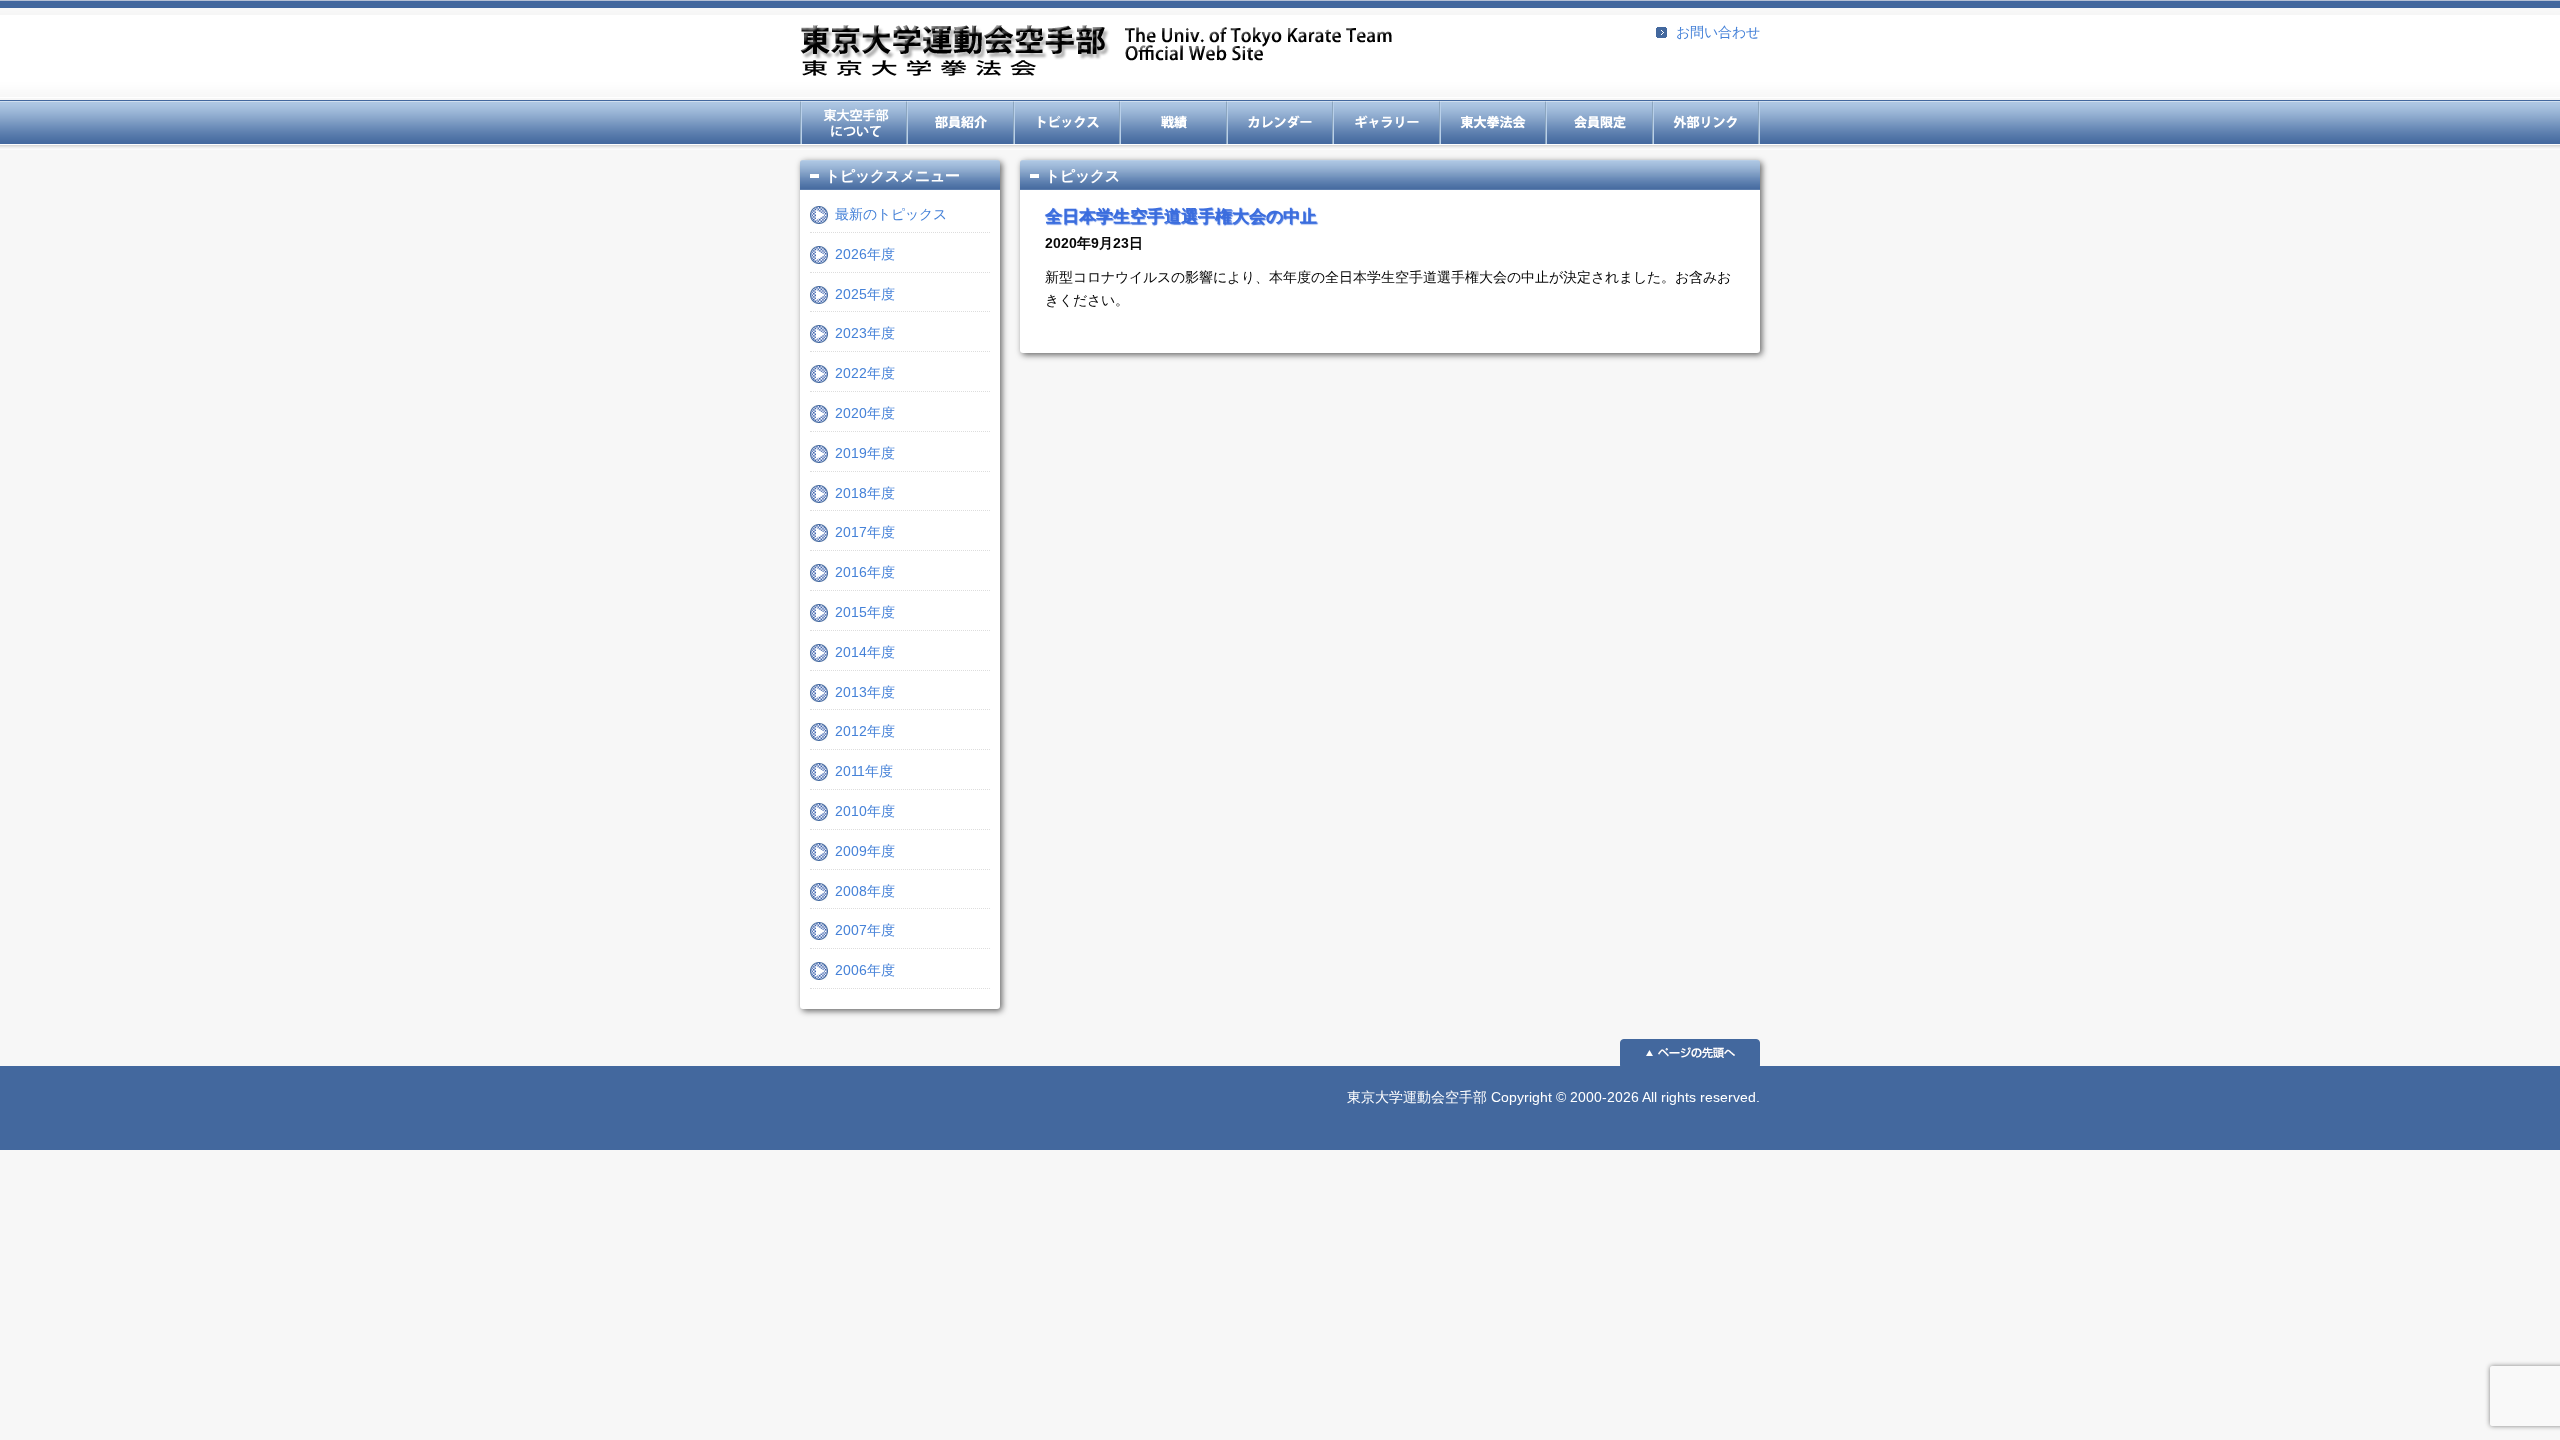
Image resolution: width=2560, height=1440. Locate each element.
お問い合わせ (1718, 32)
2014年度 (865, 652)
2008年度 (865, 891)
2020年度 (865, 413)
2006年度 (865, 970)
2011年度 (864, 771)
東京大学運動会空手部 (1096, 52)
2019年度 (865, 453)
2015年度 (865, 612)
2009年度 (865, 851)
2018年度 (865, 493)
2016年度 (865, 572)
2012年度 (865, 731)
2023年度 (865, 333)
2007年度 (865, 930)
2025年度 (865, 294)
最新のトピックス (891, 214)
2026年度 (865, 254)
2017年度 (865, 532)
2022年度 (865, 373)
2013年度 (865, 692)
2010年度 (865, 811)
